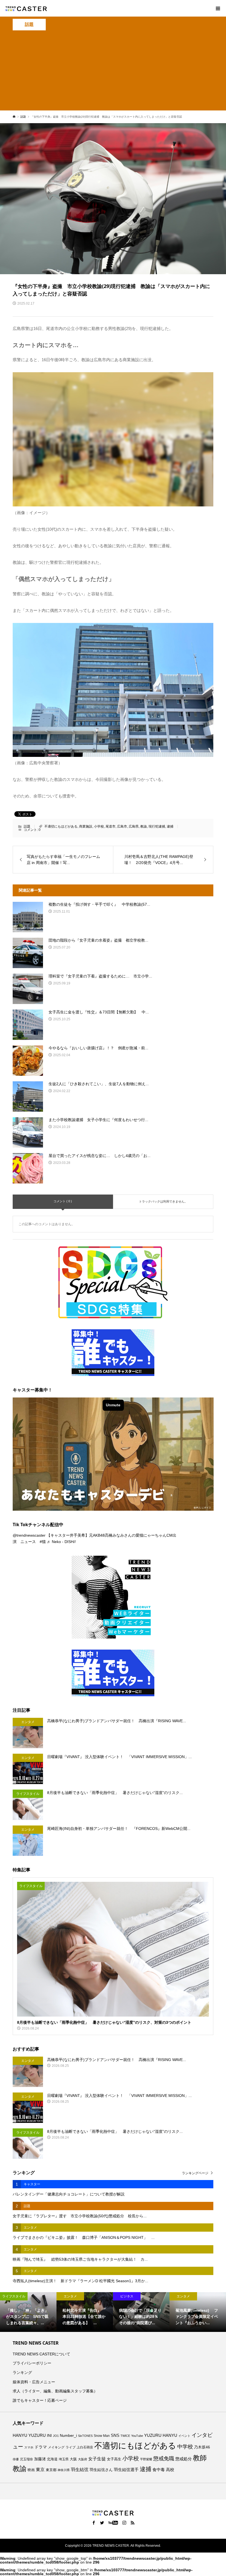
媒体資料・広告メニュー (34, 2382)
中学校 (185, 2447)
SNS (115, 2435)
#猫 (43, 1542)
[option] (28, 2312)
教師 (200, 2458)
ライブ (71, 2447)
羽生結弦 (80, 2470)
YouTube (137, 2436)
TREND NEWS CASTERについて (41, 2354)
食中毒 (159, 2470)
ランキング (22, 2372)
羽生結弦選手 (126, 2470)
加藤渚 (40, 2459)
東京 (40, 2470)
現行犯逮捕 (157, 826)
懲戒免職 (164, 2459)
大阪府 (83, 2459)
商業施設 (86, 826)
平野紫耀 (146, 2459)
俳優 (16, 2459)
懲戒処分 (184, 2459)
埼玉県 (64, 2459)
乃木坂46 (202, 2447)
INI (49, 2436)
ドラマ (41, 2447)
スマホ (29, 2447)
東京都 (51, 2470)
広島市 (122, 826)
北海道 (52, 2459)
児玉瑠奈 (26, 2459)
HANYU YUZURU (29, 2435)
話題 (29, 24)
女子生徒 (97, 2459)
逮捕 (170, 826)
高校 (170, 2470)
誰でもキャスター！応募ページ (40, 2400)
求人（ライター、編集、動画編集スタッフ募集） (55, 2391)
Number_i (68, 2436)
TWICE (125, 2436)
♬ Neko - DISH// (61, 1542)
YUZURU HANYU (161, 2435)
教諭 (144, 826)
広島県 (134, 826)
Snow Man (102, 2436)
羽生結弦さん (101, 2470)
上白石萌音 (85, 2447)
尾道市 (111, 826)
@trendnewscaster (29, 1535)
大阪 (73, 2459)
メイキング (56, 2447)
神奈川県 (64, 2470)
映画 (31, 2470)
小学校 (99, 826)
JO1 (56, 2436)
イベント (184, 2436)
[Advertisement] (113, 72)
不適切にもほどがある (61, 826)
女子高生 (114, 2459)
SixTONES (85, 2436)
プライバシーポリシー (32, 2363)
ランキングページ (195, 2173)
